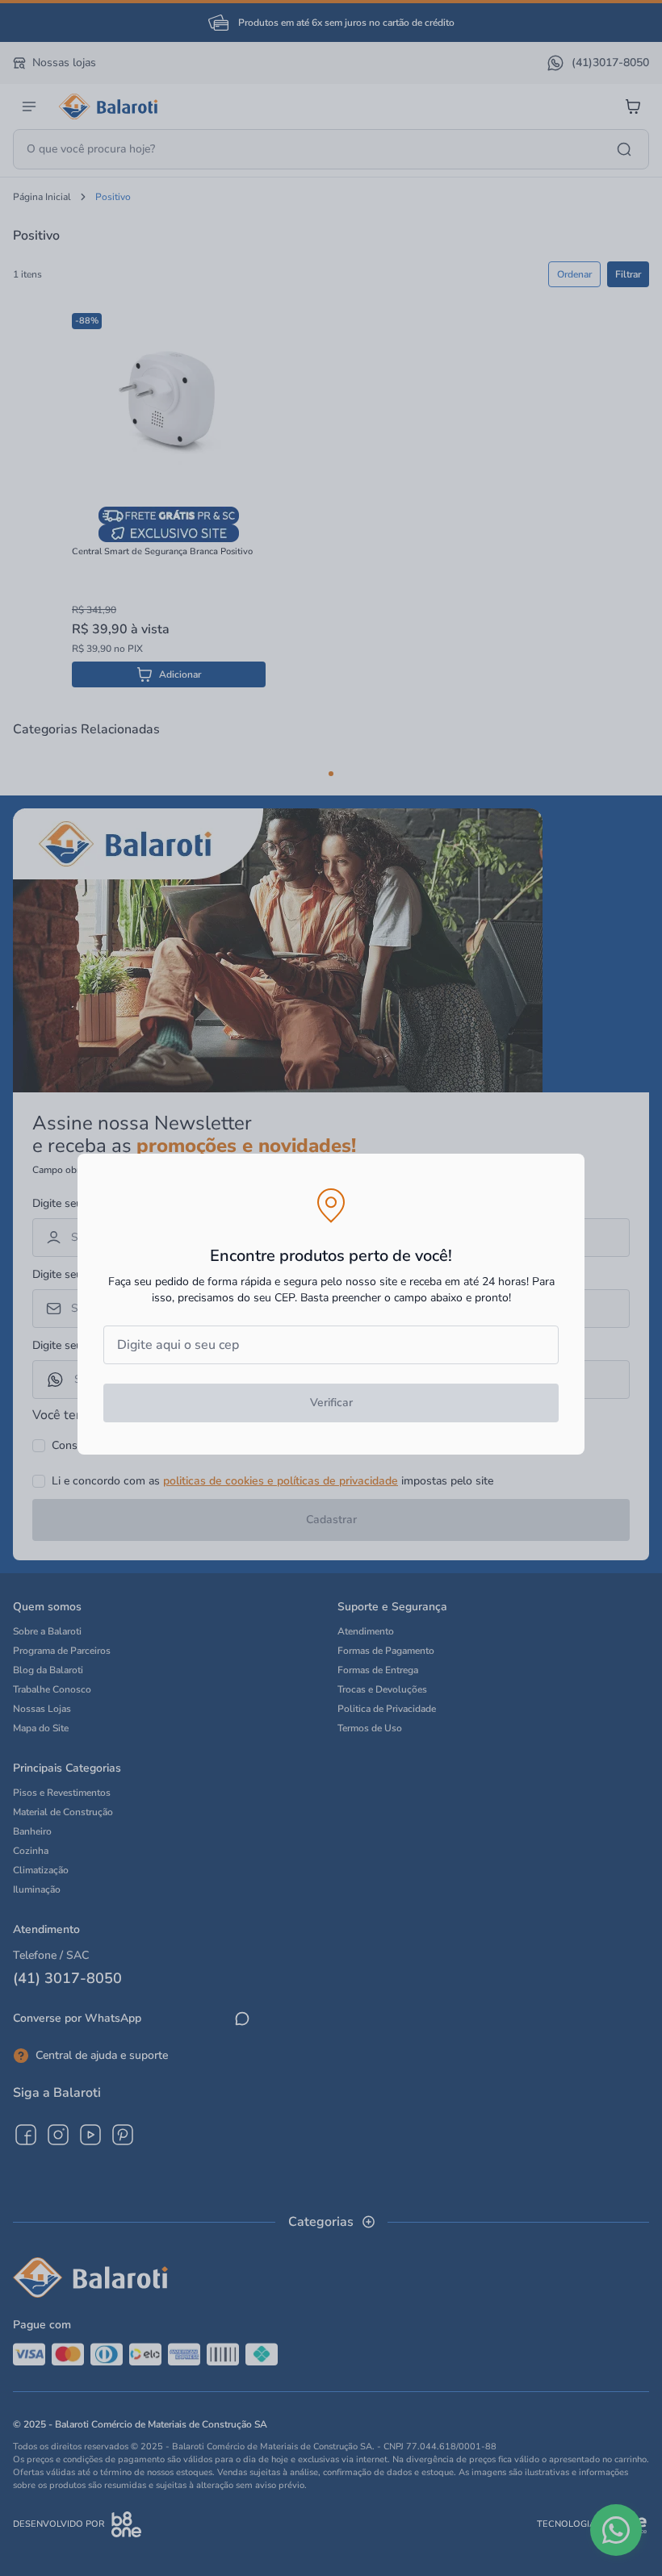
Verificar (331, 1403)
